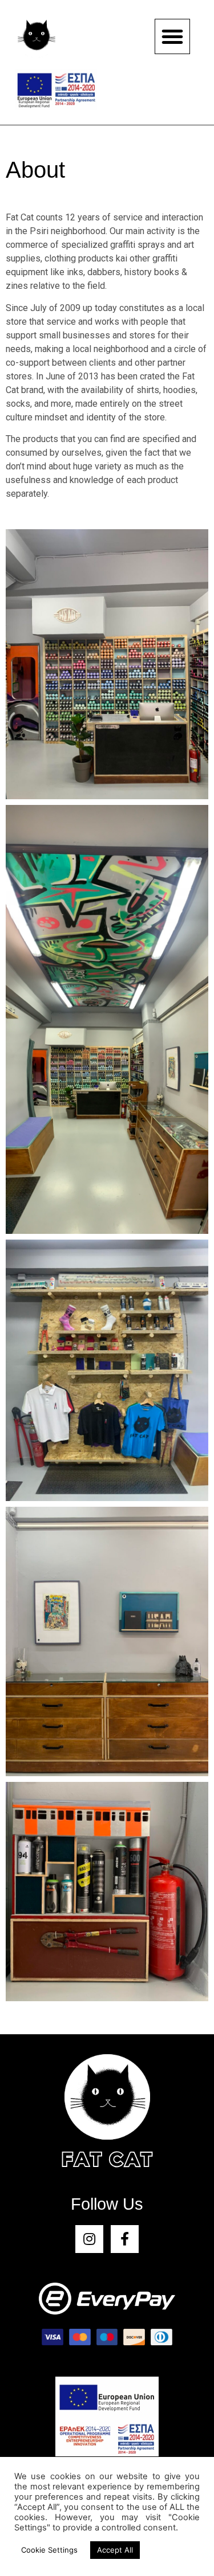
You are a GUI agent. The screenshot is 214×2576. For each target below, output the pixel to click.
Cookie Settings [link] (49, 2550)
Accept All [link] (115, 2550)
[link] (36, 36)
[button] (172, 36)
